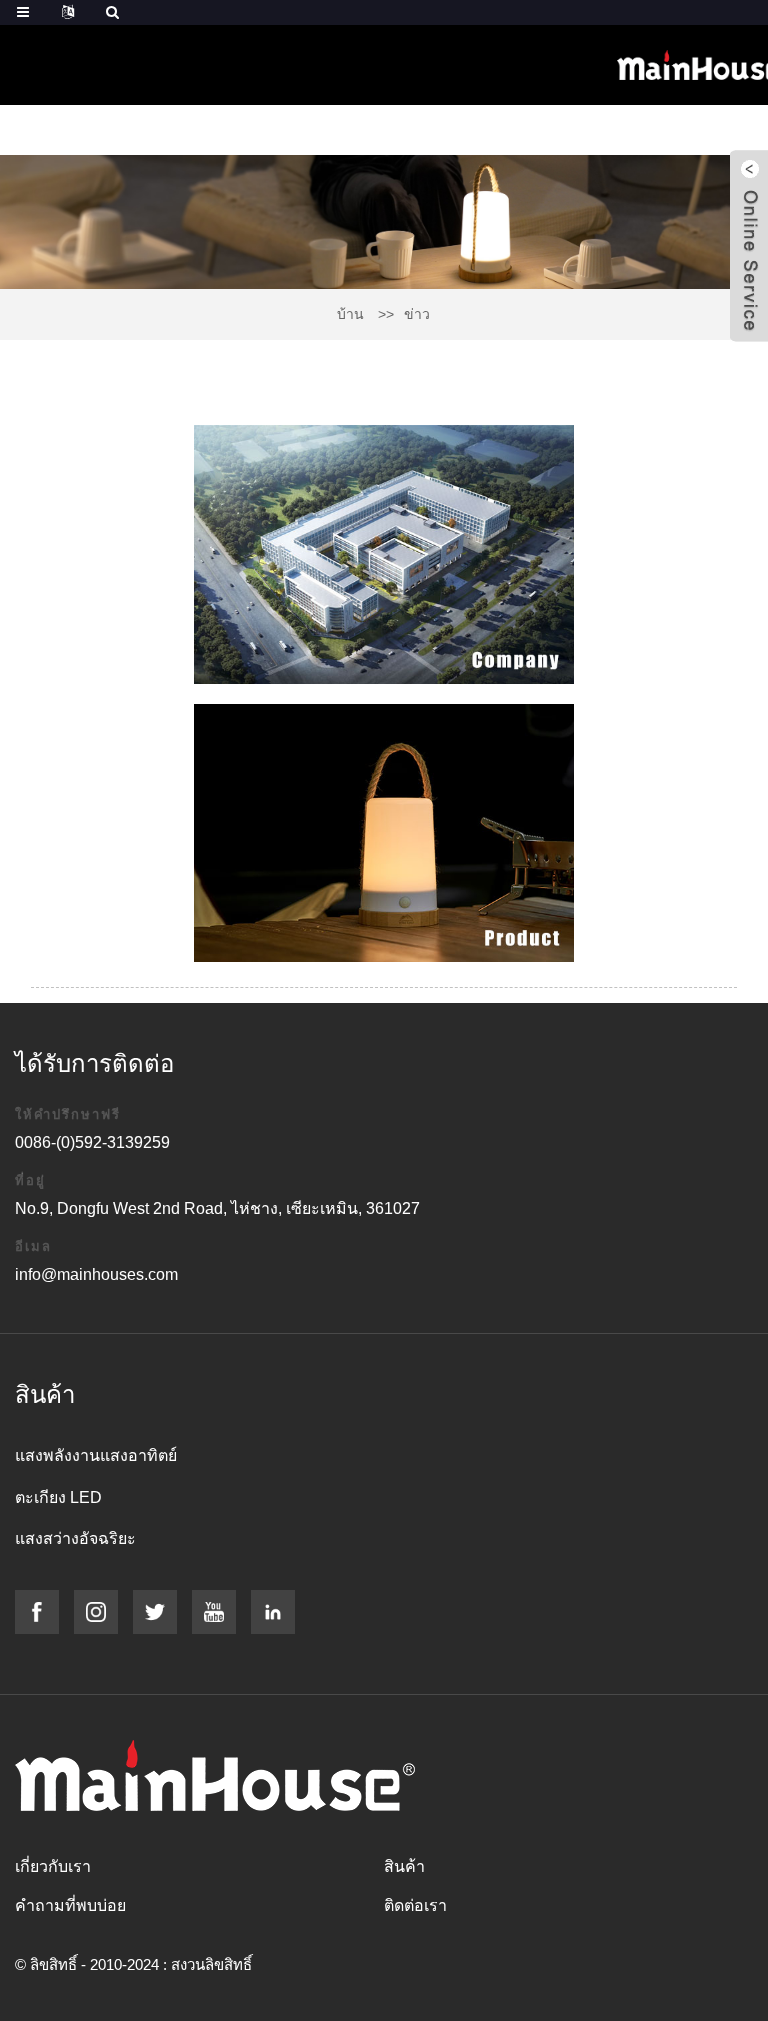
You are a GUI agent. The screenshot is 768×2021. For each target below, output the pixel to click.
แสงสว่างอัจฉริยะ (75, 1538)
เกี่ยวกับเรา (53, 1866)
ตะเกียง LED (58, 1497)
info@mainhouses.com (96, 1274)
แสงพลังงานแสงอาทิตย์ (96, 1455)
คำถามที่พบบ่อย (70, 1905)
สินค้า (404, 1866)
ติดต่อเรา (415, 1905)
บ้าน (350, 314)
